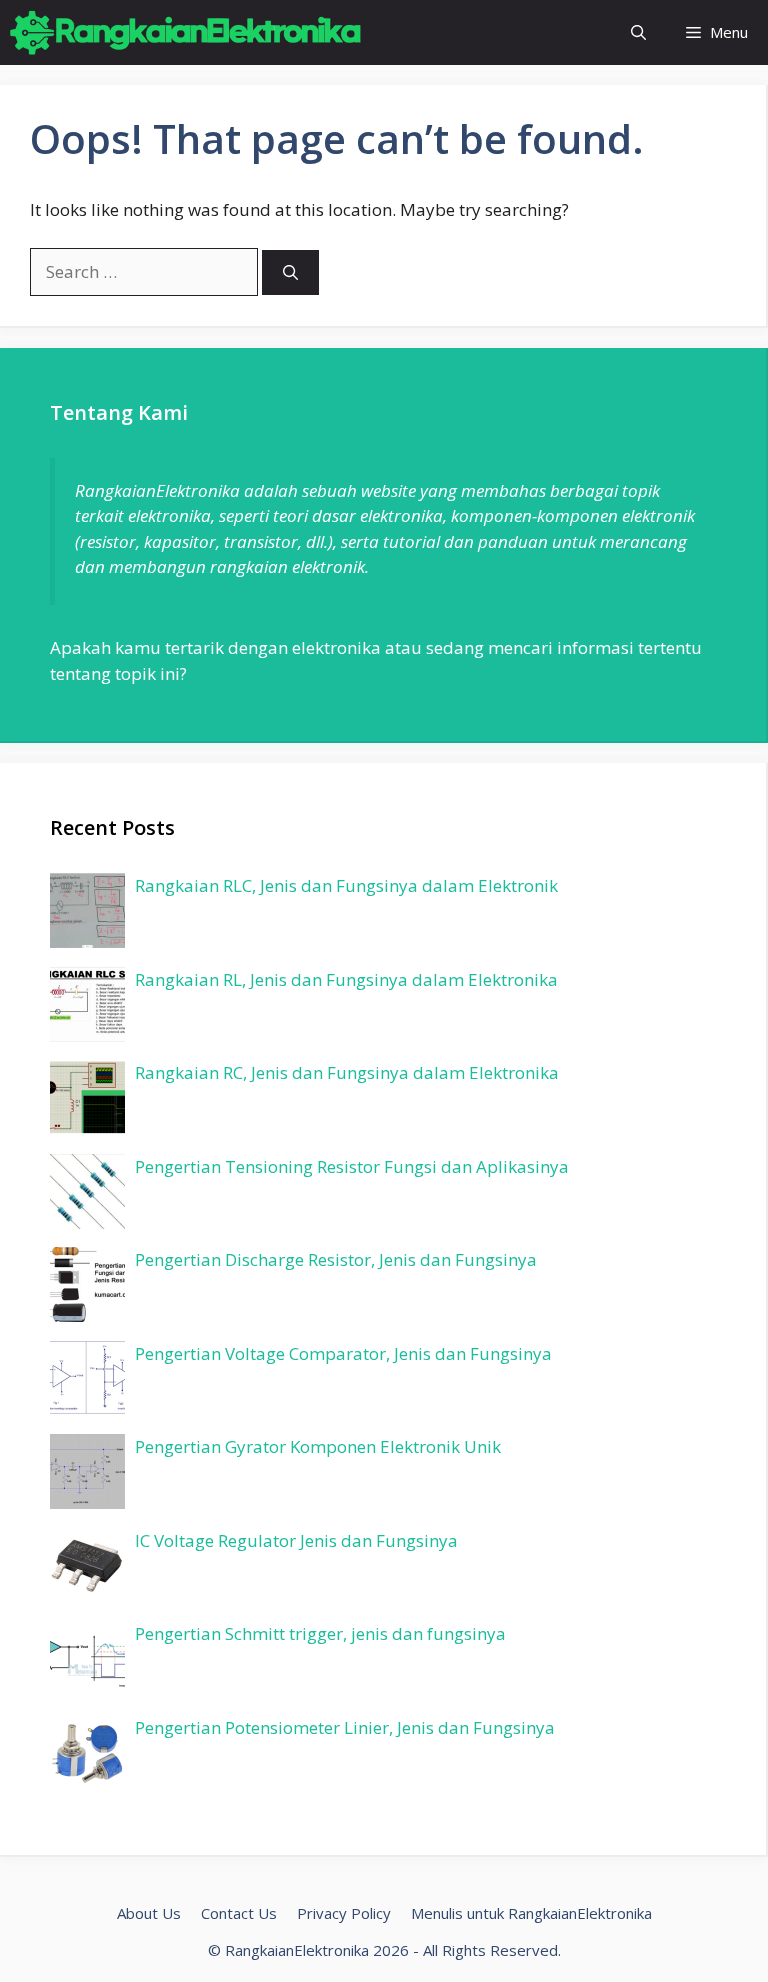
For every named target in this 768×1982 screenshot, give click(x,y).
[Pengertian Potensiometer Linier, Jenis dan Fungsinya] (87, 1755)
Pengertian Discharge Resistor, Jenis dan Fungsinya (336, 1259)
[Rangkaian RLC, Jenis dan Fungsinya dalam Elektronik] (87, 913)
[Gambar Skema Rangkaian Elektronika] (185, 32)
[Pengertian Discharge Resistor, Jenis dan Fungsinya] (87, 1287)
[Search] (290, 272)
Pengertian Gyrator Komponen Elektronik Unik (318, 1446)
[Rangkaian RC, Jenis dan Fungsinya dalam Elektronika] (87, 1100)
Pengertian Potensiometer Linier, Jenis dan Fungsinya (345, 1727)
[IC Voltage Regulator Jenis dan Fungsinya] (87, 1568)
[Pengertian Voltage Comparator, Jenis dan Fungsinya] (87, 1381)
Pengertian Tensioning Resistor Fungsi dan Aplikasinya (352, 1166)
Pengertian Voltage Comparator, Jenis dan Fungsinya (343, 1353)
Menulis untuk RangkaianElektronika (531, 1913)
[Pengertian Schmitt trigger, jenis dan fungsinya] (87, 1661)
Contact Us (239, 1913)
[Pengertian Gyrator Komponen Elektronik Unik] (87, 1474)
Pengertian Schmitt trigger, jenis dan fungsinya (320, 1633)
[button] (638, 32)
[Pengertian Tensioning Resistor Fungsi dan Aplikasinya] (87, 1194)
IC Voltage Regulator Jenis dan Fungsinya (296, 1540)
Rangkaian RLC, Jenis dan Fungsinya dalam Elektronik (346, 885)
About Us (149, 1913)
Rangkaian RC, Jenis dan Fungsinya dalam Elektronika (347, 1072)
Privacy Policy (344, 1913)
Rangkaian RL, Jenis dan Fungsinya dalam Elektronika (346, 979)
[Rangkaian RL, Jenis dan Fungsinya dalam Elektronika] (87, 1007)
